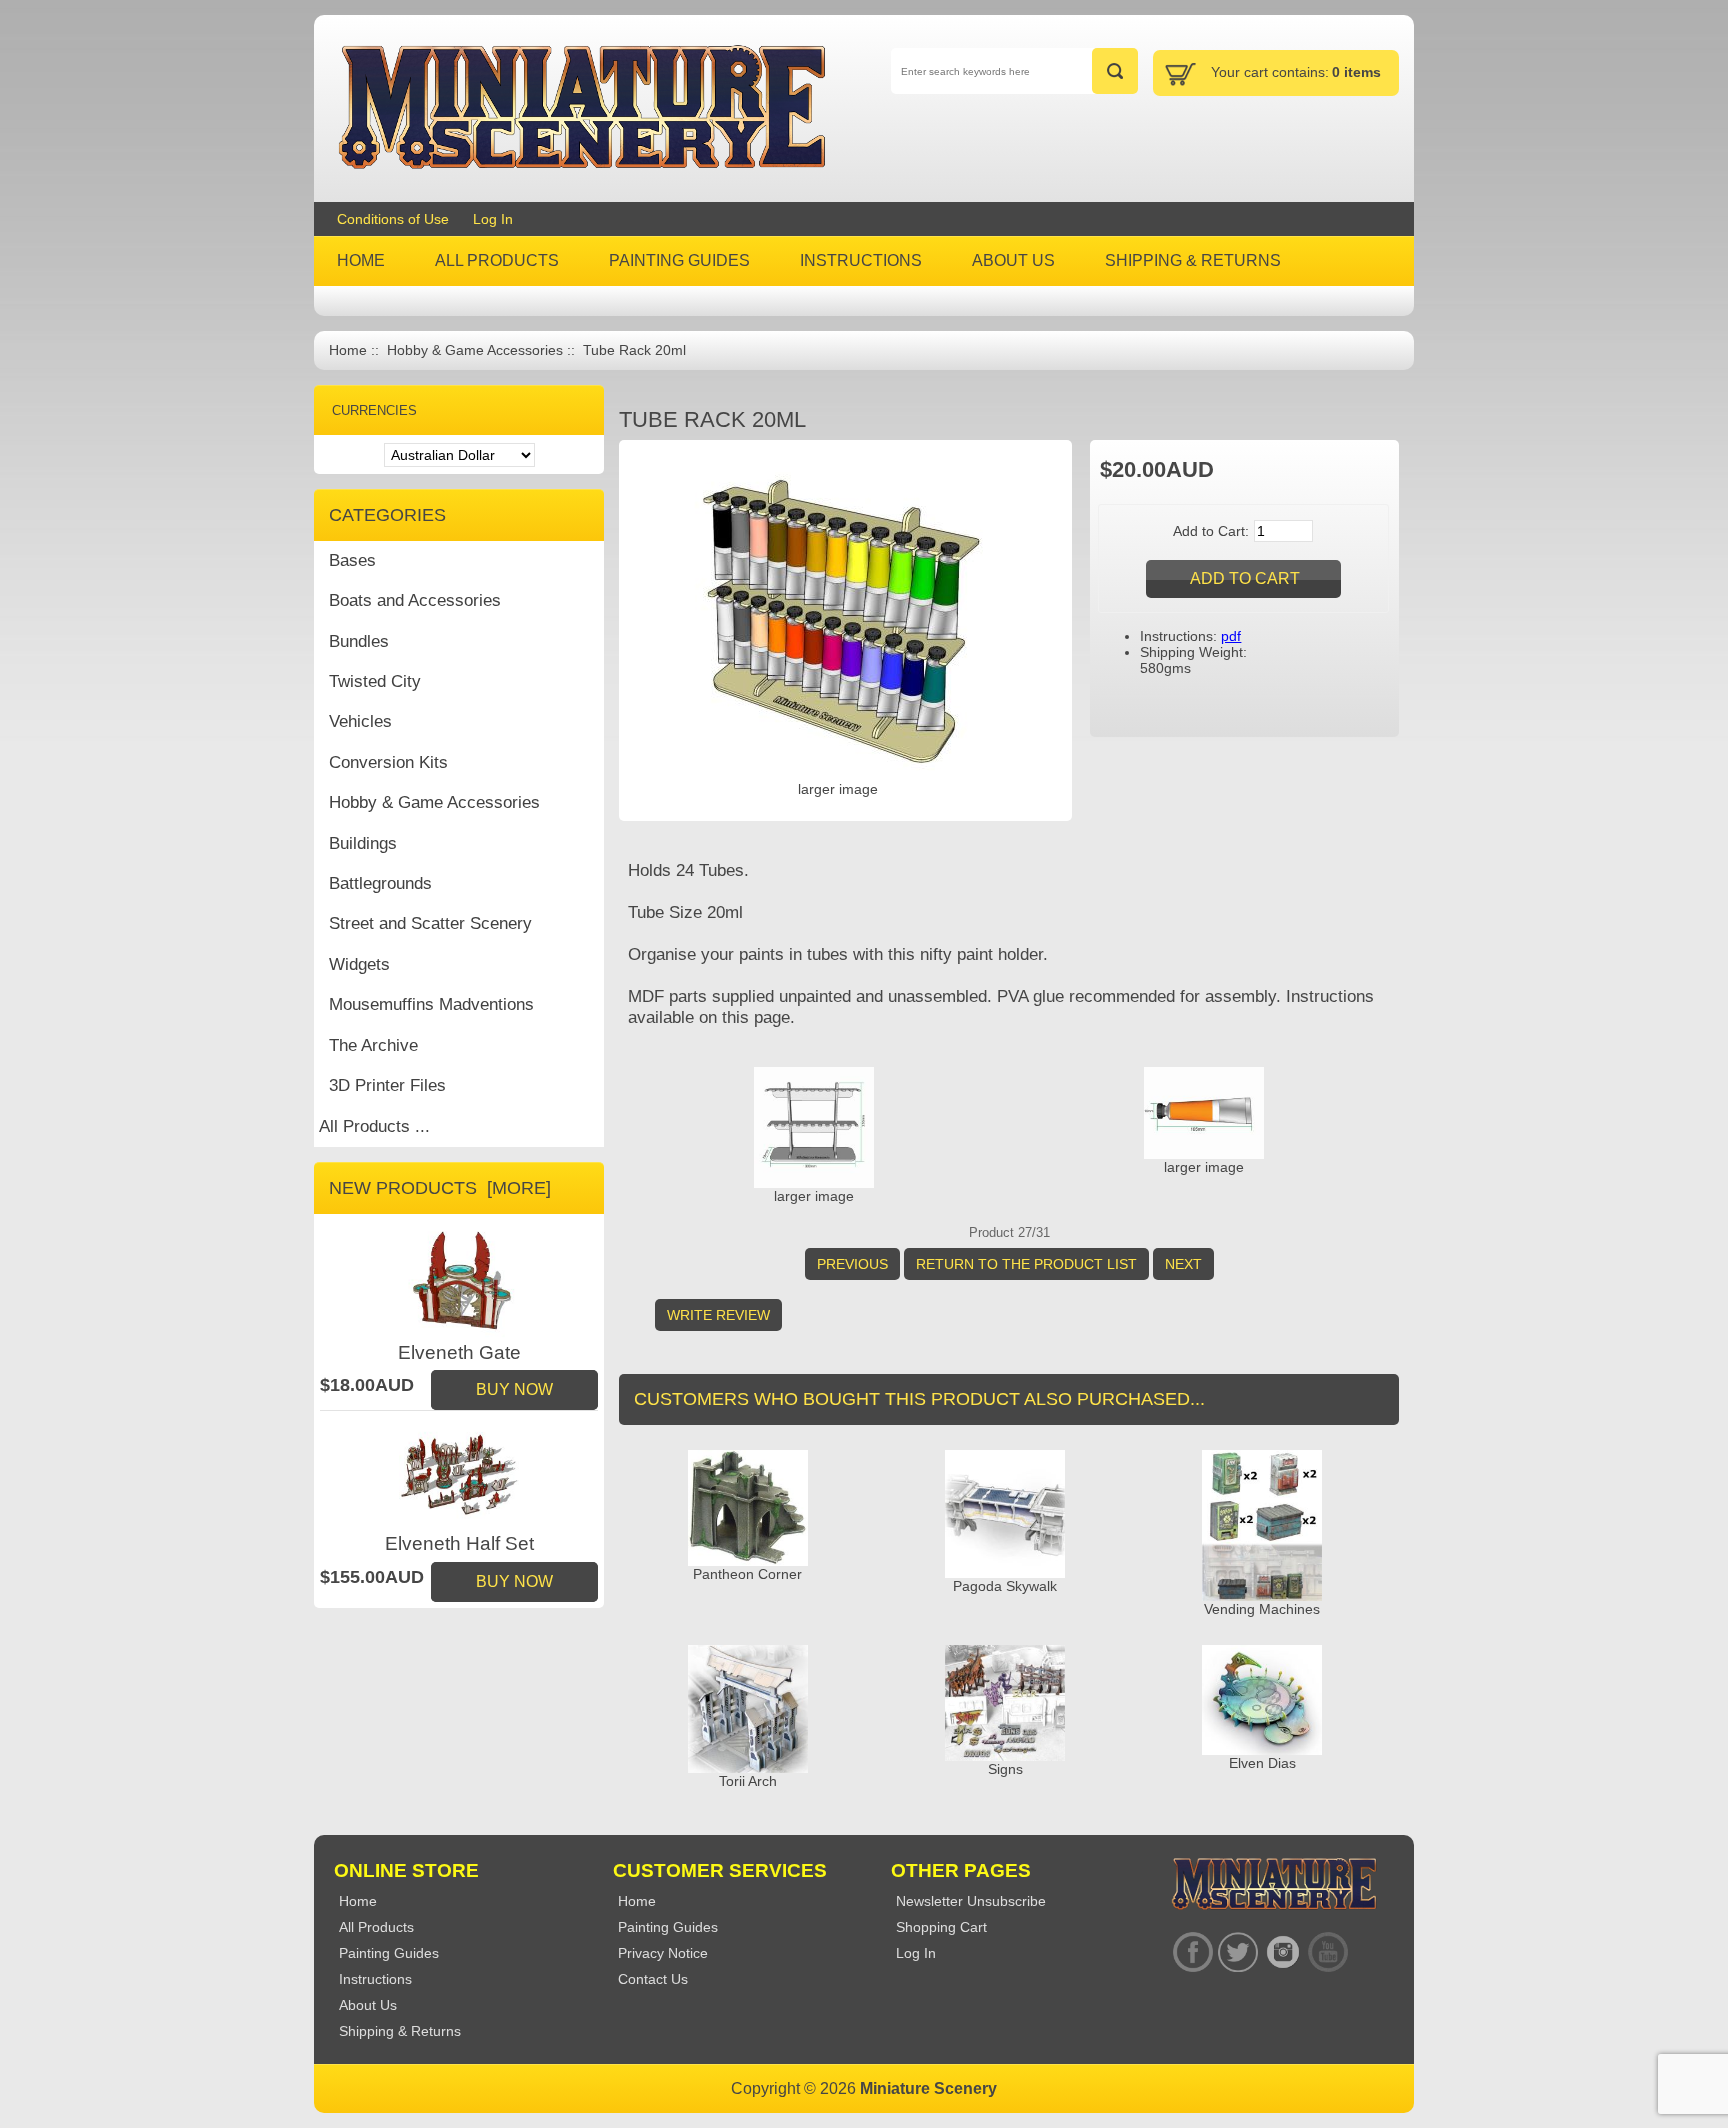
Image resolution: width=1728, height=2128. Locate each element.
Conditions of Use (393, 219)
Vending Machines (1262, 1609)
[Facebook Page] (1192, 1952)
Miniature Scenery (928, 2088)
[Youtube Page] (1327, 1952)
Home (348, 350)
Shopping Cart (941, 1927)
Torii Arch (748, 1781)
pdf (1231, 636)
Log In (493, 219)
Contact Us (653, 1979)
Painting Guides (668, 1927)
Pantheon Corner (747, 1574)
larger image (814, 1196)
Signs (1005, 1769)
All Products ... (374, 1126)
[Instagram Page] (1282, 1952)
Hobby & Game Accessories (475, 350)
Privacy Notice (663, 1953)
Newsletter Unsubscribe (971, 1901)
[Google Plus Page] (1237, 1952)
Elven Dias (1262, 1763)
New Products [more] (440, 1188)
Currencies (374, 410)
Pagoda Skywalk (1005, 1586)
